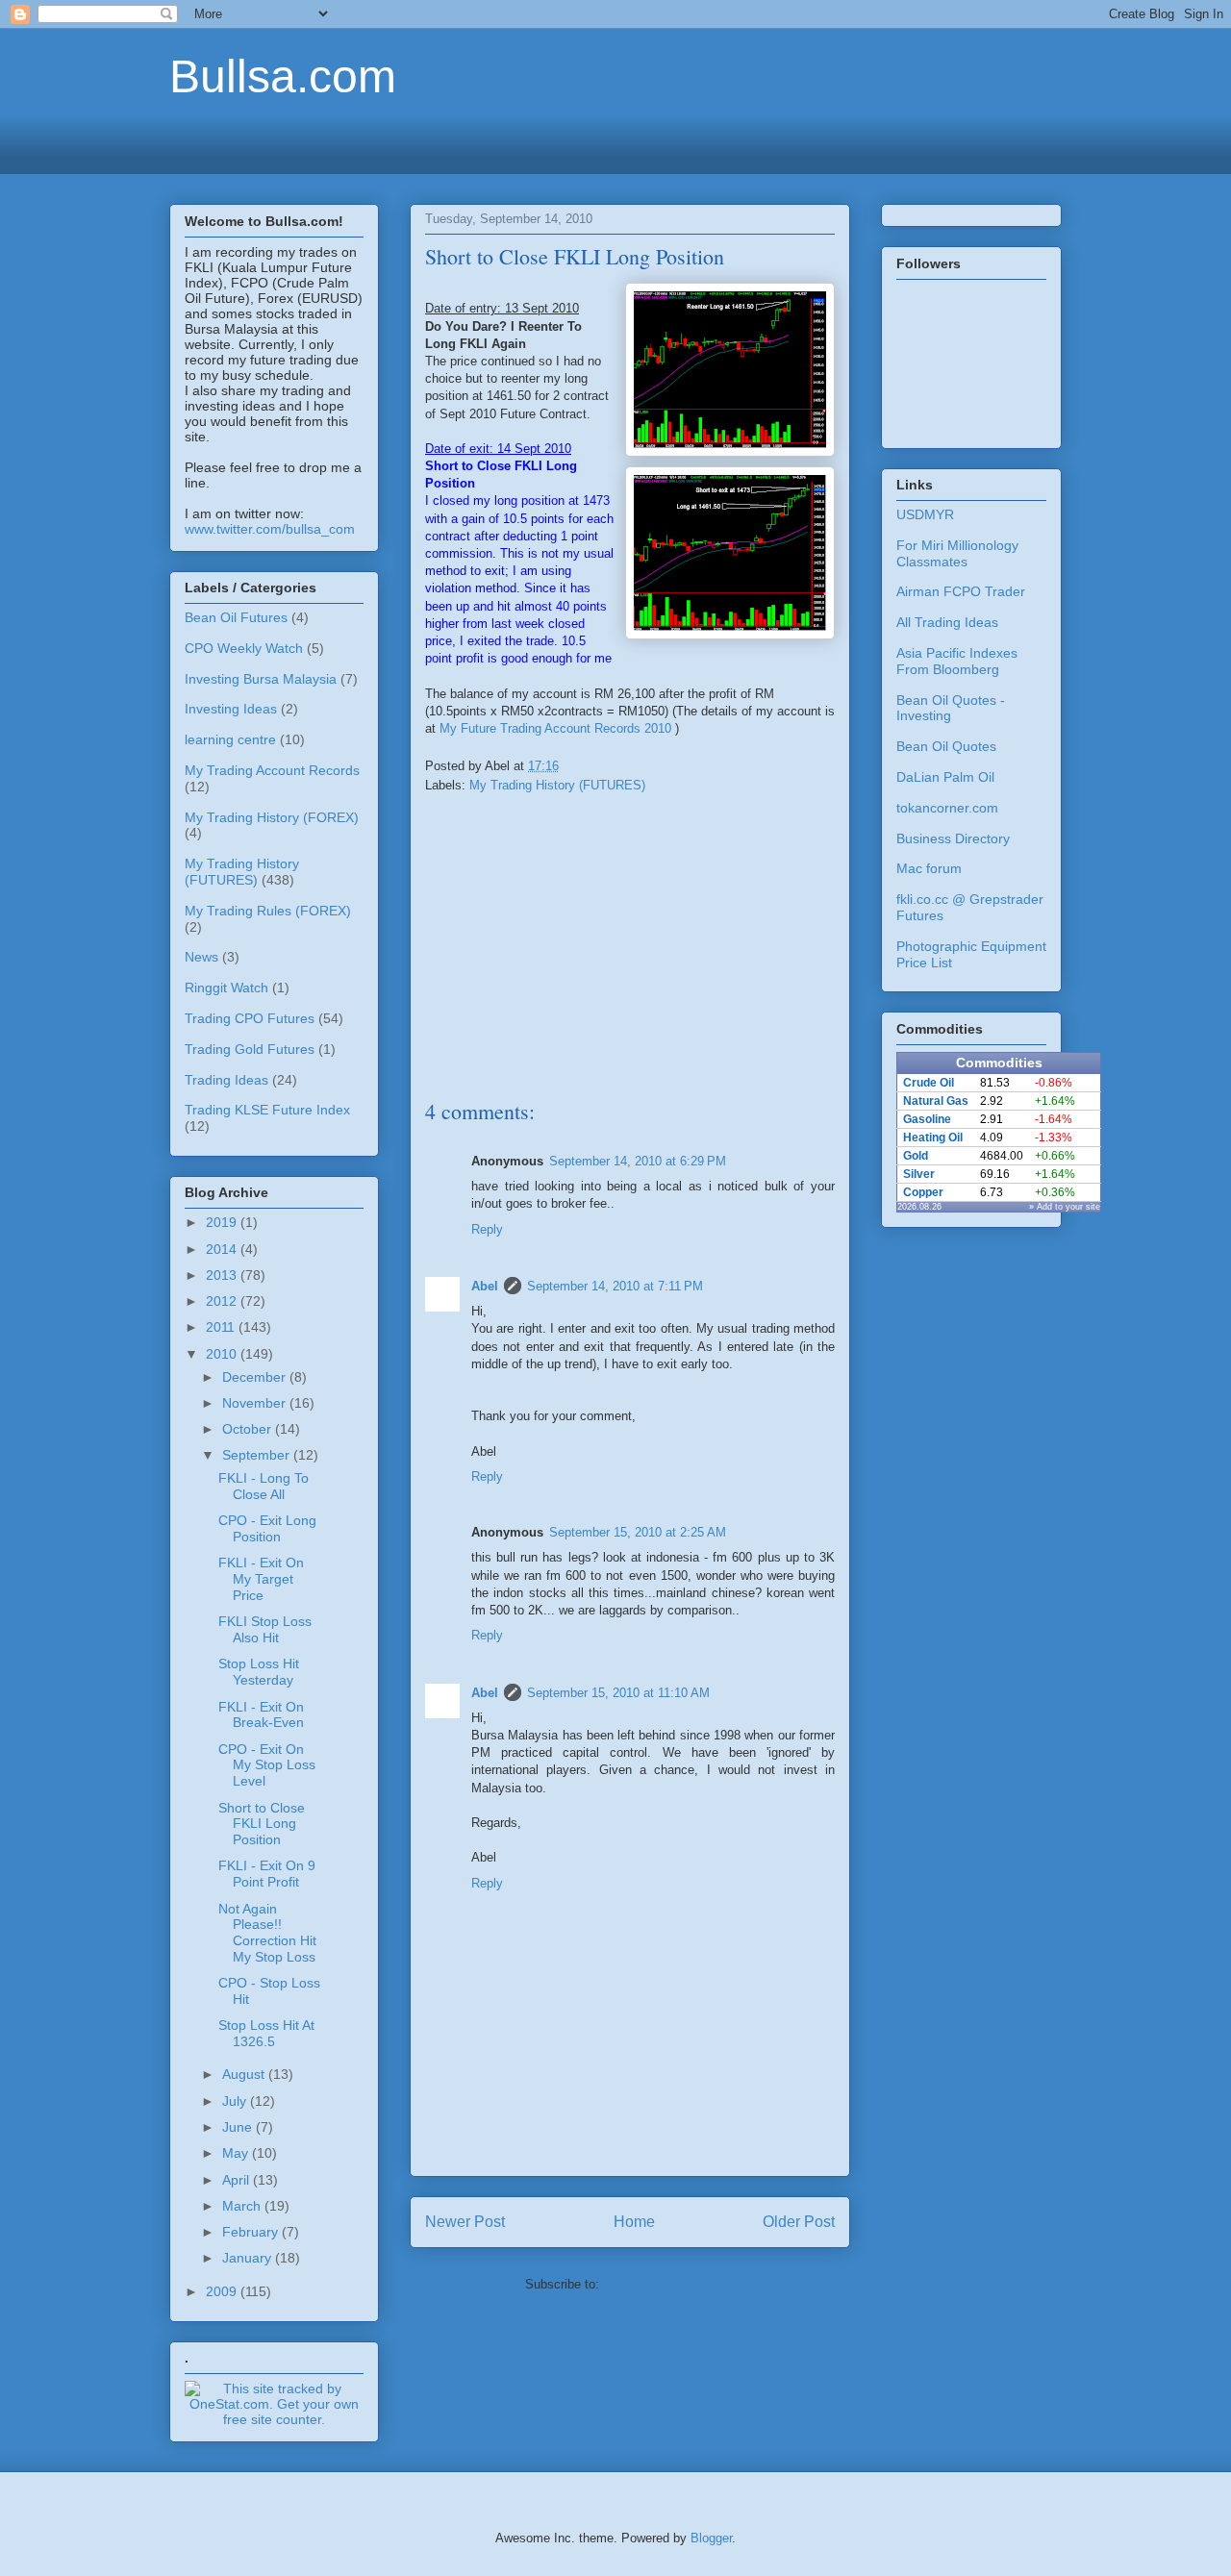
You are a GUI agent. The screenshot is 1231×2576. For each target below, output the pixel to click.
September (258, 1455)
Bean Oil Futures (236, 617)
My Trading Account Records (272, 770)
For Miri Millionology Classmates (957, 553)
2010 (223, 1354)
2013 (223, 1275)
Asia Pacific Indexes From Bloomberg (957, 661)
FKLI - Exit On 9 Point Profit (267, 1874)
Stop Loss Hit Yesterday (259, 1672)
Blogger (711, 2538)
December (256, 1377)
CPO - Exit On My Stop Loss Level (267, 1765)
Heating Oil (933, 1138)
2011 (222, 1327)
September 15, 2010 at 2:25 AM (638, 1532)
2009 (223, 2291)
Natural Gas (936, 1101)
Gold (916, 1156)
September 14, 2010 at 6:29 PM (638, 1161)
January (249, 2258)
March (243, 2206)
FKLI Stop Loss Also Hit (265, 1629)
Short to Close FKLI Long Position (262, 1824)
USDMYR (925, 514)
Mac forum (929, 868)
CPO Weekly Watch (244, 648)
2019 (223, 1222)
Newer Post (465, 2222)
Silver (919, 1174)
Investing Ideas (231, 709)
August (245, 2074)
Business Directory (953, 838)
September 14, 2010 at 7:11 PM (615, 1286)
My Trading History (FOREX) (272, 817)
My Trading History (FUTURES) (557, 785)
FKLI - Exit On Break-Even (261, 1715)
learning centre (230, 739)
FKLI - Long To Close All (264, 1486)
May (237, 2153)
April (238, 2180)
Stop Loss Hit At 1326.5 (266, 2033)
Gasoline (927, 1119)
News (201, 957)
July (236, 2101)
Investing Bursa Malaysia (261, 679)
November (256, 1403)
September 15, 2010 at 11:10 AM (618, 1693)
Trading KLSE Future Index (267, 1110)
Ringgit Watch (226, 988)
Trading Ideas (226, 1080)
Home (634, 2222)
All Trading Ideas (947, 622)
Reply (487, 1229)
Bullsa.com (283, 76)
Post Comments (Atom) (669, 2284)
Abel (485, 1286)
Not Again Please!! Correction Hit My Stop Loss (267, 1933)
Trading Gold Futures (250, 1049)
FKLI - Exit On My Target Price (261, 1579)
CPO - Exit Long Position (267, 1528)
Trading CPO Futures (250, 1018)
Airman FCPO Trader (961, 591)
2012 (223, 1301)
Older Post (799, 2222)
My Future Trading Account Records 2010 (555, 728)
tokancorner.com (947, 808)
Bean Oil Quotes (946, 746)
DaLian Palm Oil (945, 777)
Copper (923, 1192)
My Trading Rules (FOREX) (268, 911)
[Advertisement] (615, 141)
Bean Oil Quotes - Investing (951, 708)
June (239, 2127)
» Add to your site (1065, 1207)
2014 (223, 1249)
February (252, 2232)
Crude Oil (929, 1083)
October (249, 1429)
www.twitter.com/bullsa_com (270, 529)
